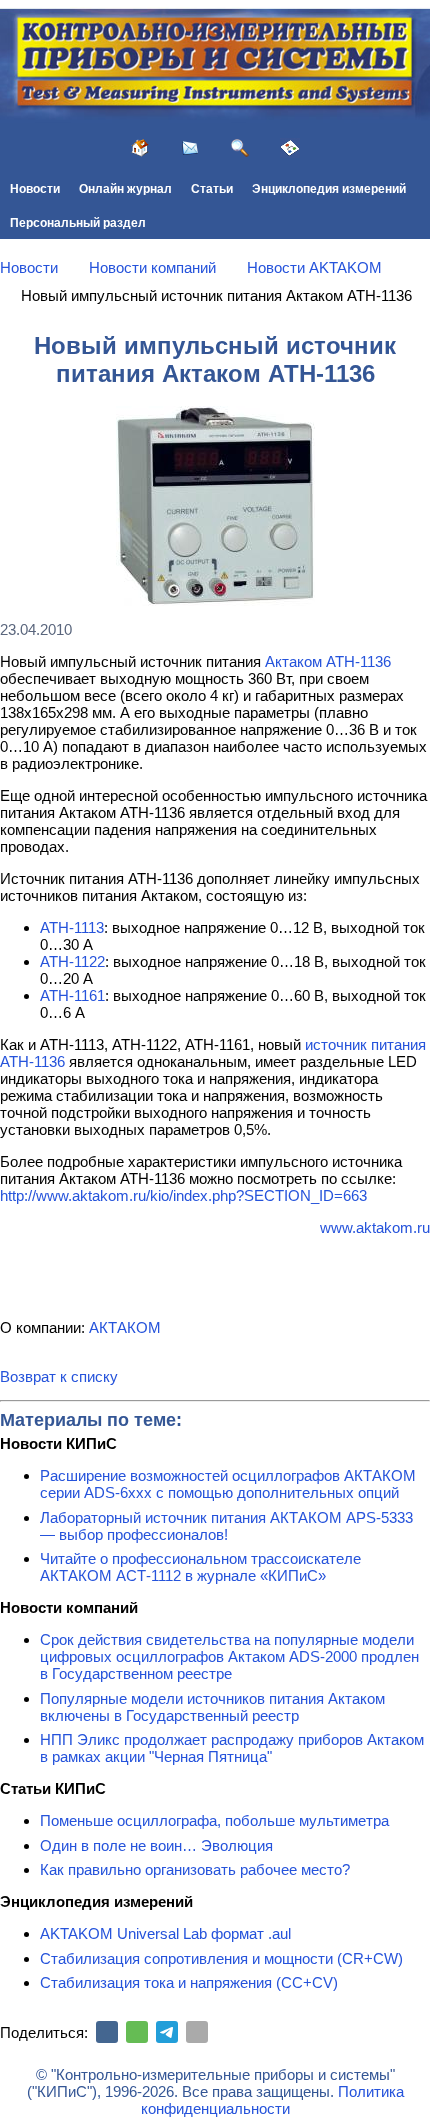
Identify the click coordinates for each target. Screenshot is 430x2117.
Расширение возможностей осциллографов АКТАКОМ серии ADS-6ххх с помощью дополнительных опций (228, 1484)
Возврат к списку (59, 1376)
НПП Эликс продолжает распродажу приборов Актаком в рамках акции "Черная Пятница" (232, 1748)
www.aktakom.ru (375, 1227)
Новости (35, 189)
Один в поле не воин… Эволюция (156, 1845)
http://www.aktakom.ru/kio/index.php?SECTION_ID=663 (183, 1195)
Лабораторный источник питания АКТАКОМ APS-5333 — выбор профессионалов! (226, 1526)
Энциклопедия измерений (329, 189)
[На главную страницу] (140, 148)
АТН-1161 (72, 995)
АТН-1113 (72, 927)
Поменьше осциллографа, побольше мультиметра (214, 1820)
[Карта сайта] (290, 148)
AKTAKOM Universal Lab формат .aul (165, 1933)
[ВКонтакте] (107, 2032)
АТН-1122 (72, 961)
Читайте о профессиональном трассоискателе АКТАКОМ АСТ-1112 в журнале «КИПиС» (200, 1567)
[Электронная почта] (197, 2032)
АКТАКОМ (125, 1327)
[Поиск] (240, 148)
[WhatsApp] (137, 2032)
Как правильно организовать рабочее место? (195, 1869)
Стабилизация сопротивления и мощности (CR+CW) (221, 1958)
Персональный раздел (78, 223)
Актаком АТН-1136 (328, 661)
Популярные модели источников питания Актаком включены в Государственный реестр (212, 1707)
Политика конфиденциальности (272, 2100)
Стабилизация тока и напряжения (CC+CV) (189, 1982)
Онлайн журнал (125, 189)
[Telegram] (167, 2032)
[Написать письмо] (190, 148)
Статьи (212, 189)
